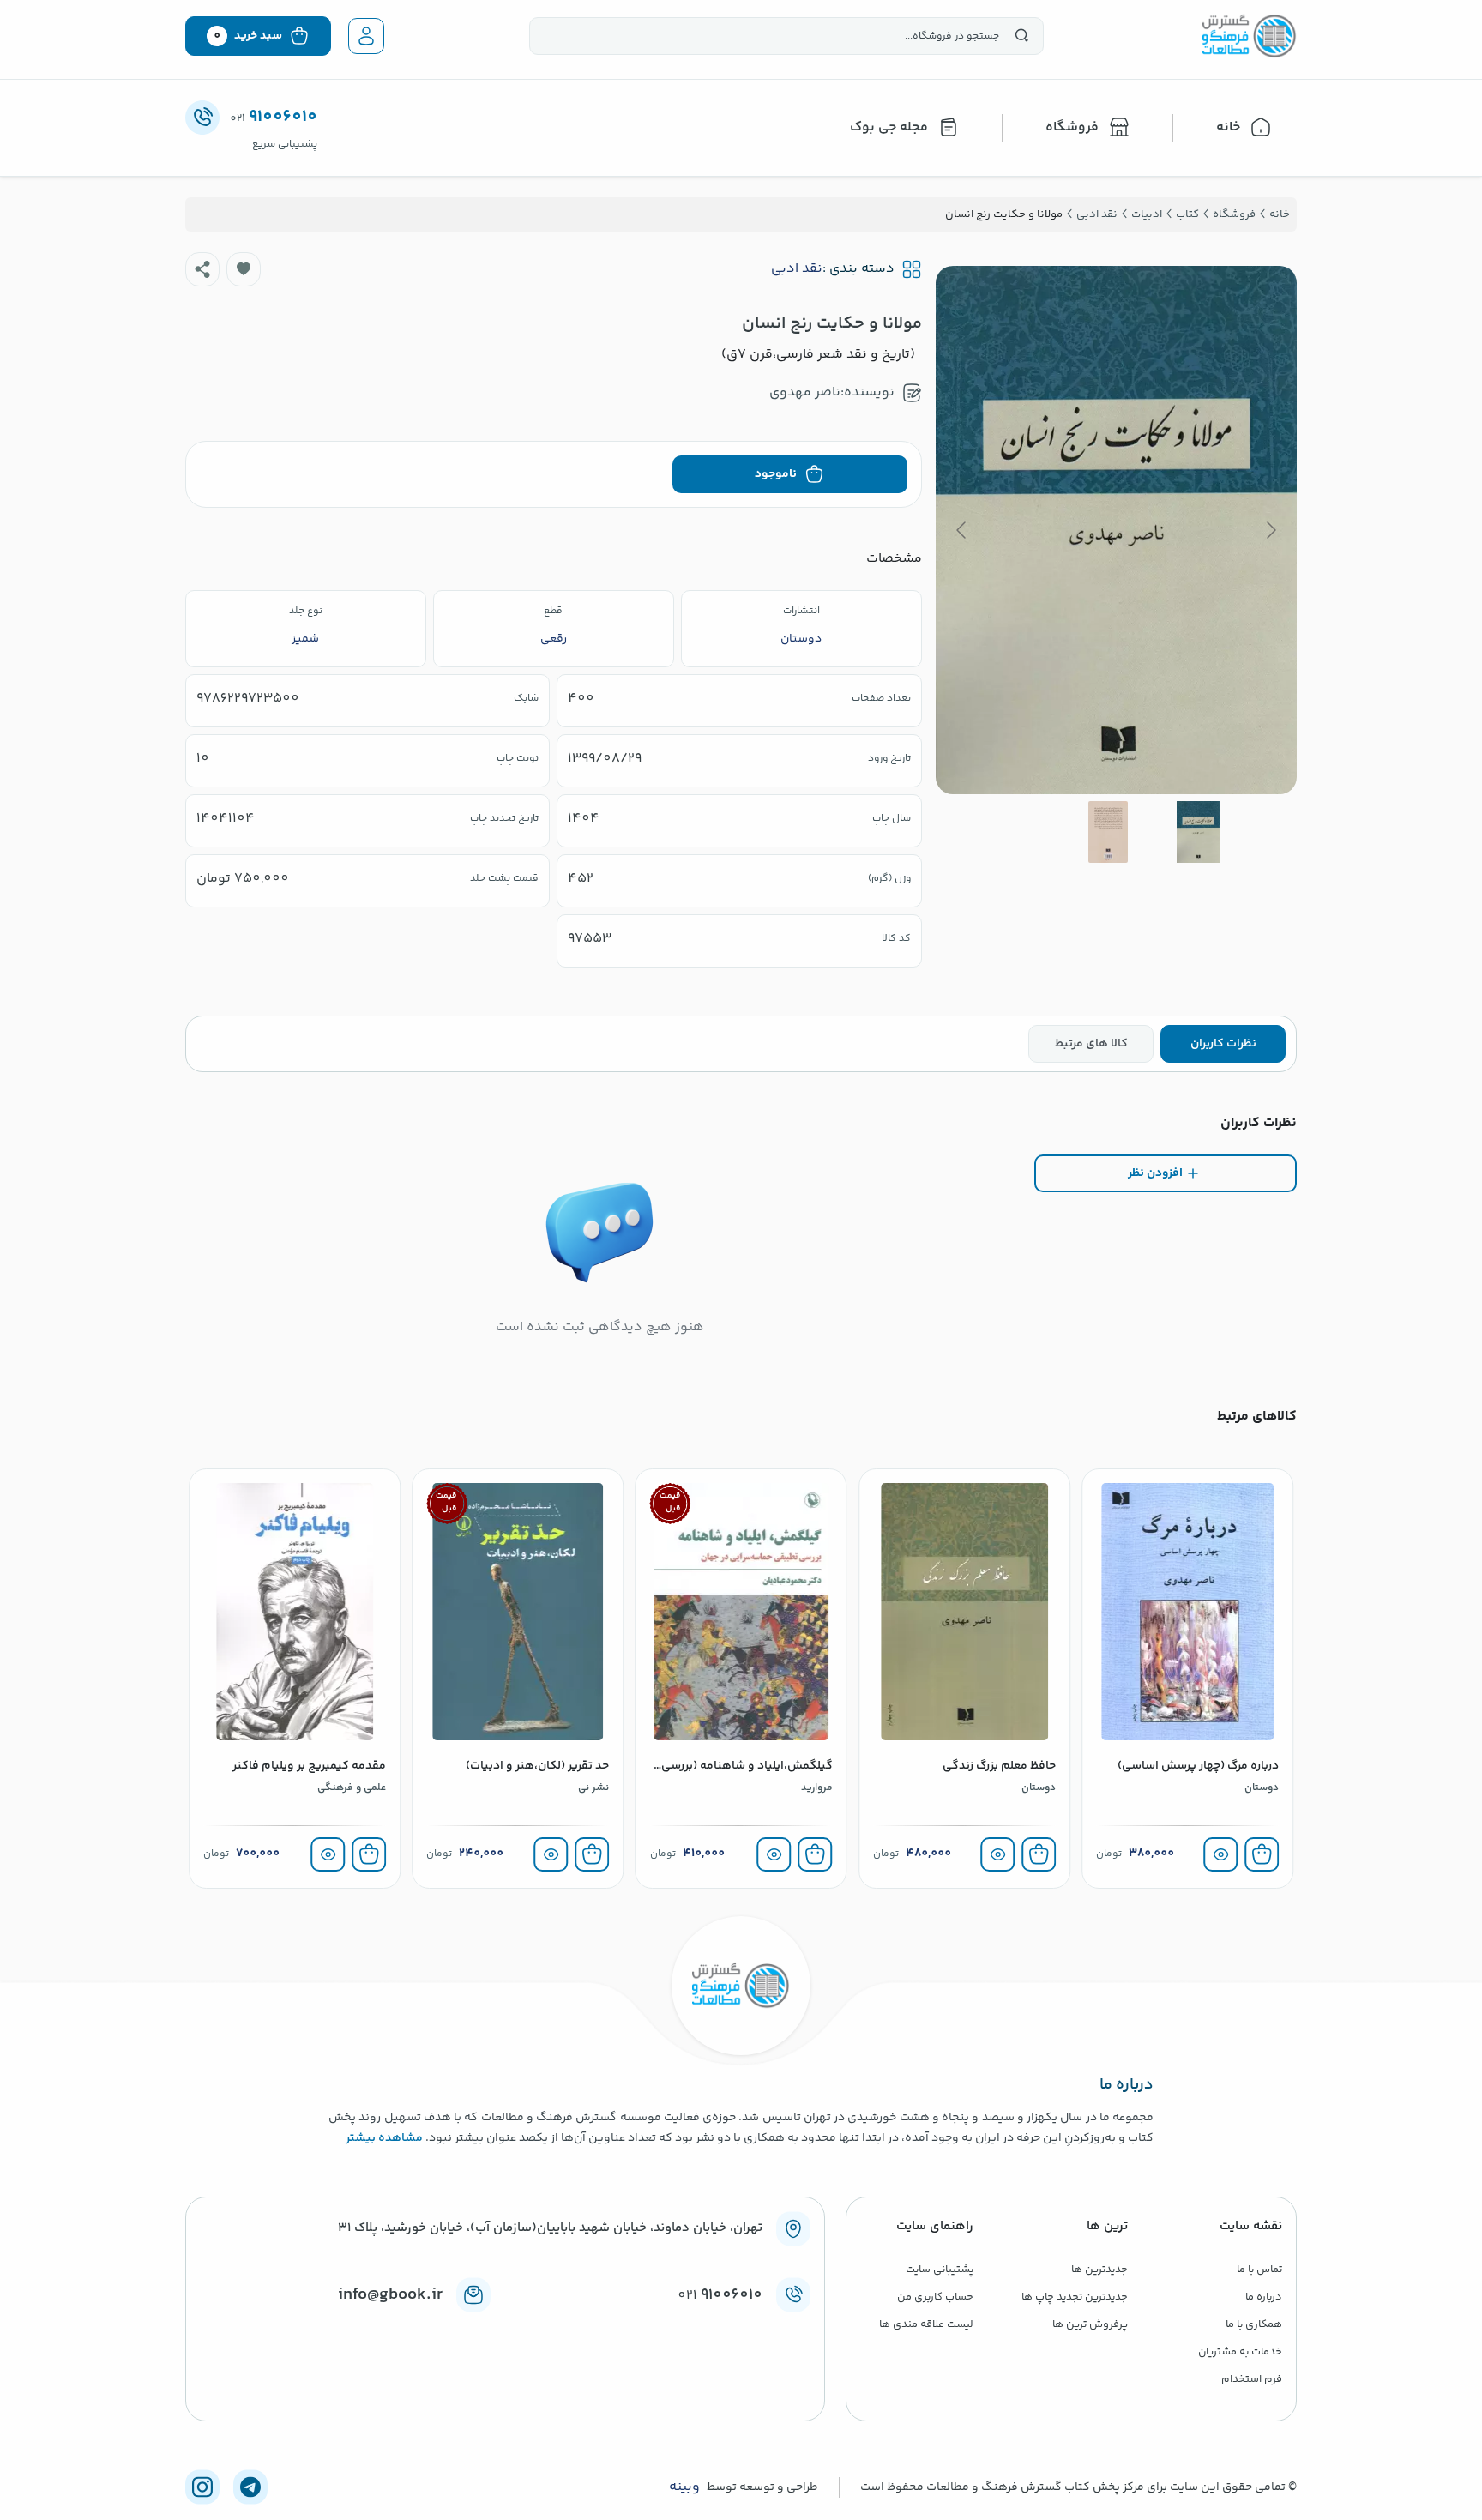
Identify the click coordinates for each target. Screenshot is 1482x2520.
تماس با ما (1259, 2270)
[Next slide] (962, 530)
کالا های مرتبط (1091, 1044)
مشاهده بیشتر (384, 2138)
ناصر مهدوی (805, 392)
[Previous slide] (1270, 530)
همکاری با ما (1254, 2324)
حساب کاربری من (935, 2297)
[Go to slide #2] (1108, 832)
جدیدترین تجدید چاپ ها (1075, 2297)
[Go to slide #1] (1198, 832)
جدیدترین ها (1099, 2270)
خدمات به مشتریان (1240, 2352)
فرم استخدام (1252, 2379)
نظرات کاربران (1223, 1044)
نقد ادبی (797, 269)
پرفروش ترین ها (1090, 2324)
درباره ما (1264, 2297)
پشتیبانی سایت (940, 2270)
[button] (244, 269)
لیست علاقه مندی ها (926, 2324)
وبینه (684, 2487)
